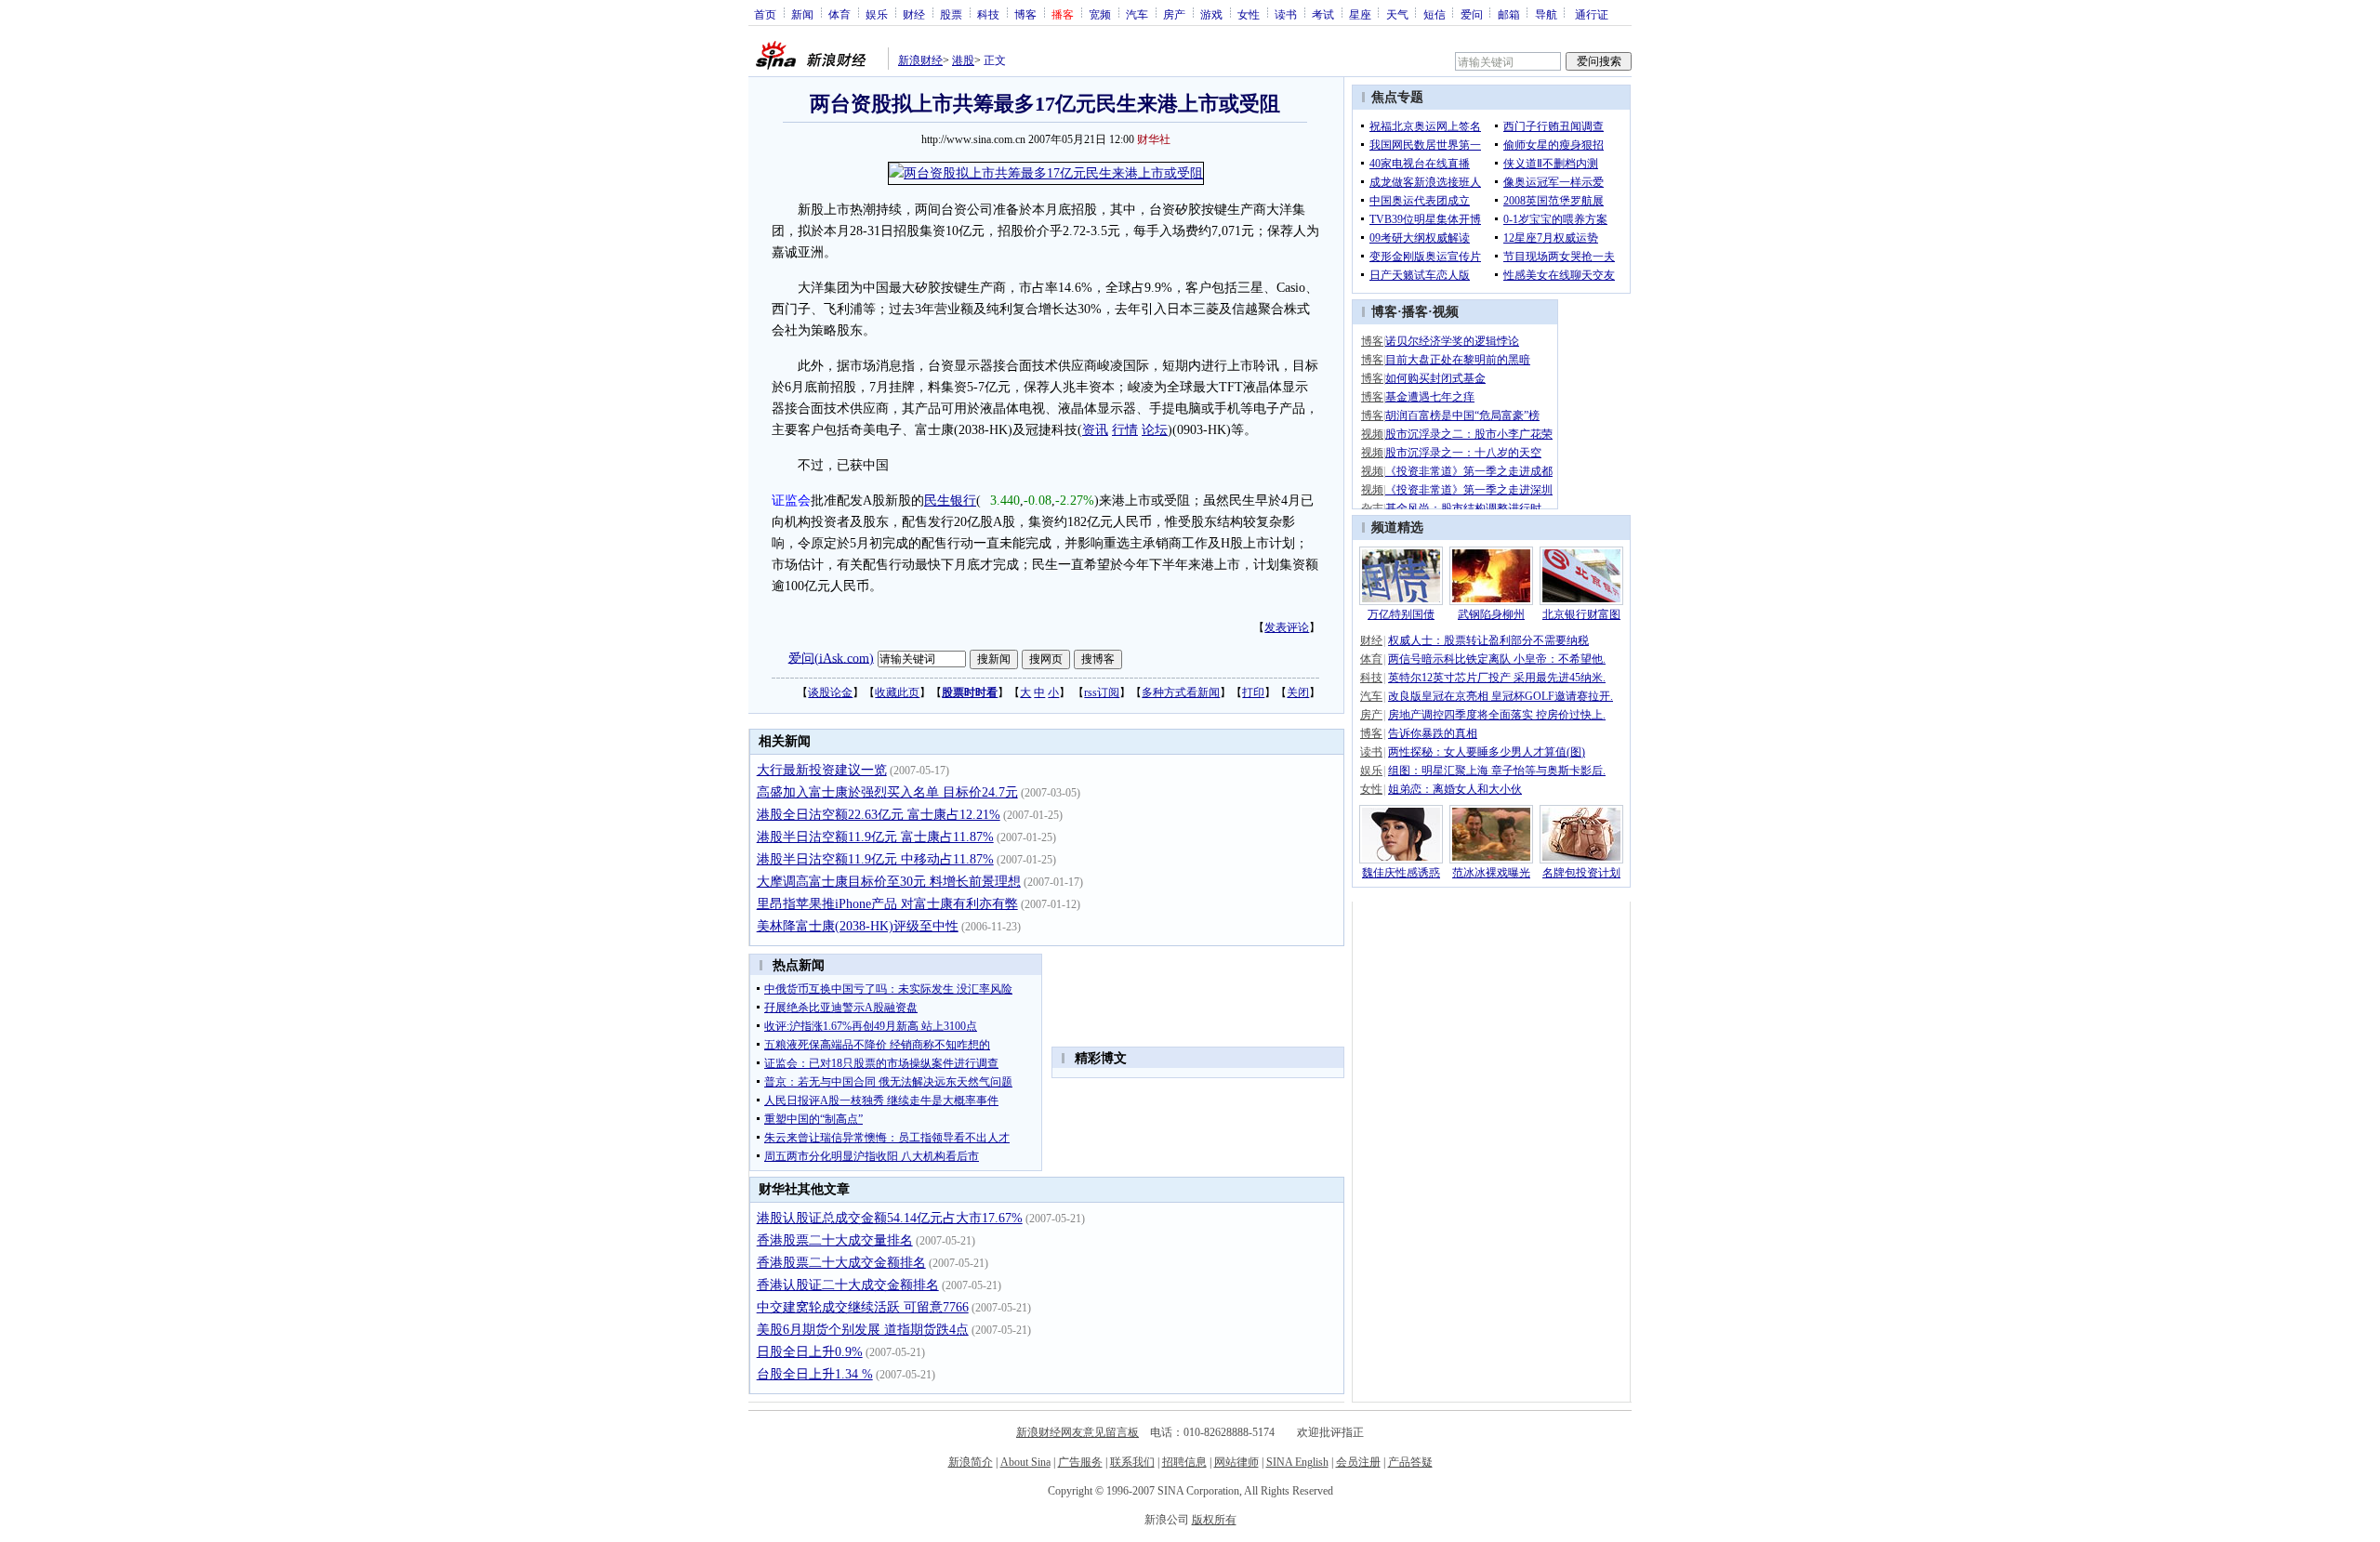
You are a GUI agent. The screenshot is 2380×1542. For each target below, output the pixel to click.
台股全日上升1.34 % (815, 1374)
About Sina (1025, 1462)
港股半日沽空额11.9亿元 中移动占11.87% (875, 859)
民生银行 (950, 501)
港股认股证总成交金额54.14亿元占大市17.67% (890, 1218)
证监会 (791, 501)
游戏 (1211, 14)
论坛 (1155, 430)
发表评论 (1287, 627)
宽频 (1100, 14)
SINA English (1297, 1462)
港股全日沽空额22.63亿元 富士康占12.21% (879, 815)
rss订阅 (1102, 692)
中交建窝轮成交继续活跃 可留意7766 (863, 1307)
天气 (1397, 14)
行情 (1125, 430)
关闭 (1298, 692)
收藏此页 (897, 692)
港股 (963, 60)
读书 (1286, 14)
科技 (988, 14)
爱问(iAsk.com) (831, 658)
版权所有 (1214, 1520)
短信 (1435, 14)
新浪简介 (971, 1462)
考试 (1323, 14)
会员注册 (1358, 1462)
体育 (840, 14)
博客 (1025, 14)
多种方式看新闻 (1181, 692)
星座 (1360, 14)
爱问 (1472, 14)
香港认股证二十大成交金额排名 (848, 1285)
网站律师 (1236, 1462)
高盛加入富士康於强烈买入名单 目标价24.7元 (887, 792)
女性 (1249, 14)
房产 (1174, 14)
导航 (1546, 14)
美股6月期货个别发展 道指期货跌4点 (863, 1330)
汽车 (1137, 14)
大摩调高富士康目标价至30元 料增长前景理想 (889, 882)
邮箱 (1509, 14)
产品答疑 (1410, 1462)
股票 (951, 14)
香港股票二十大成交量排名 (835, 1240)
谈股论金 (830, 692)
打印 (1253, 692)
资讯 (1095, 430)
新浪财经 (920, 60)
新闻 (802, 14)
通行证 (1592, 14)
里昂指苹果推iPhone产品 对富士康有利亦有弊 (887, 904)
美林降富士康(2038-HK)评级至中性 (858, 926)
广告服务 (1080, 1462)
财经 (914, 14)
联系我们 (1132, 1462)
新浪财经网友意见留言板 (1078, 1432)
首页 (765, 14)
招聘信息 (1184, 1462)
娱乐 (877, 14)
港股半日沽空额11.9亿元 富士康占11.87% (875, 837)
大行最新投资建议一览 (822, 770)
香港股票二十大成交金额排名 (841, 1263)
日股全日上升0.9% (810, 1352)
